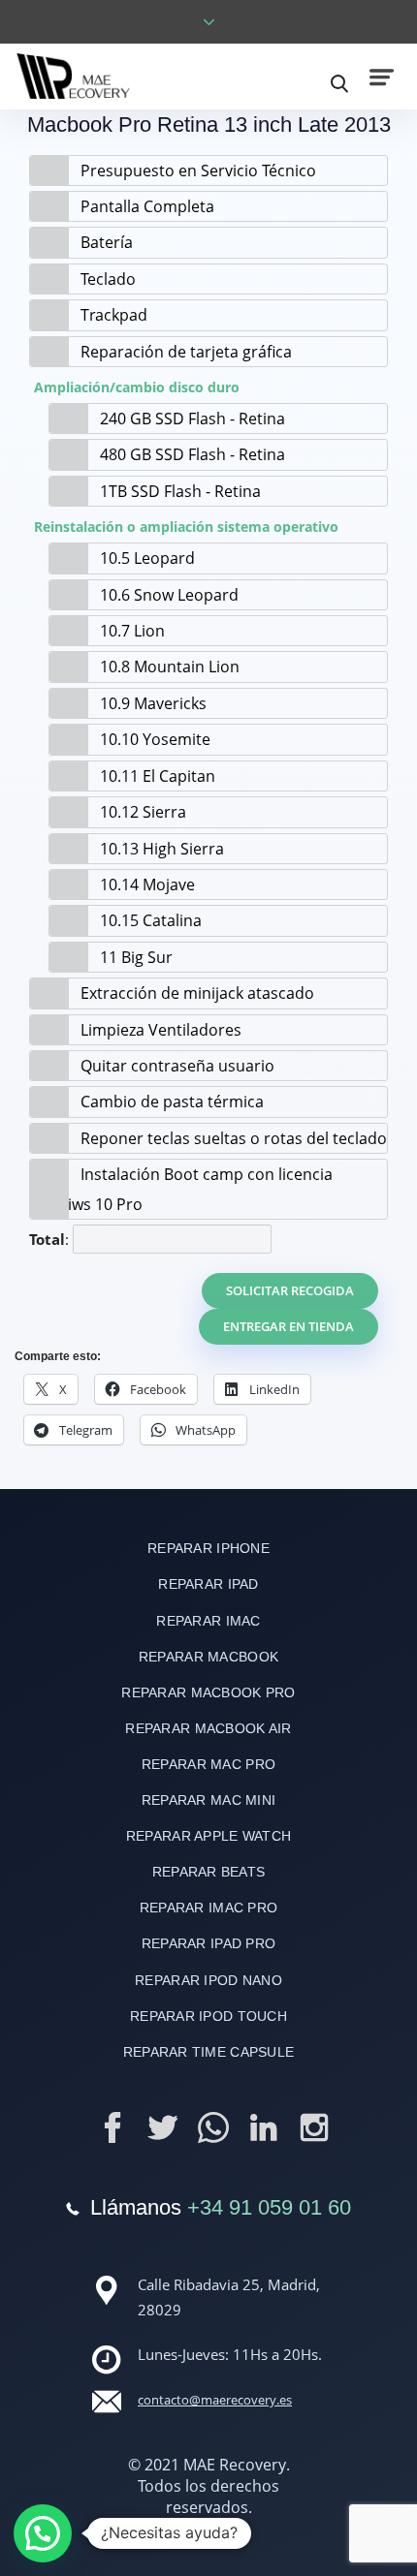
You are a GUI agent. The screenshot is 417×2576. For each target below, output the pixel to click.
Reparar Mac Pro (208, 1764)
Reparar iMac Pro (208, 1908)
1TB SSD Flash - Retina (180, 491)
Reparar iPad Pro (208, 1943)
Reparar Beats (209, 1872)
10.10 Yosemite (155, 739)
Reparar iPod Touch (208, 2016)
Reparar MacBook (208, 1657)
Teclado (108, 279)
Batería (107, 242)
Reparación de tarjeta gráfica (186, 352)
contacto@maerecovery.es (215, 2400)
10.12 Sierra (143, 812)
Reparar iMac (208, 1621)
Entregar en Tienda (289, 1326)
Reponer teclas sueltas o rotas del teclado (234, 1138)
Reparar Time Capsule (209, 2052)
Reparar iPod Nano (208, 1980)
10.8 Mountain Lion (170, 667)
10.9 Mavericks (153, 703)
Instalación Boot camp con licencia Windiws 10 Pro (181, 1189)
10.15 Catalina (151, 920)
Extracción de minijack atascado (197, 993)
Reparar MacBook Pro (208, 1692)
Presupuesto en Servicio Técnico (198, 171)
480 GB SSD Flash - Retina (192, 454)
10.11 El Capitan (158, 776)
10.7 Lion (132, 631)
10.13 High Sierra (162, 849)
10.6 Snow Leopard (169, 595)
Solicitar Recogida (290, 1290)
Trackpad (114, 315)
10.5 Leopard (147, 558)
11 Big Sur (136, 957)
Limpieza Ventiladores (161, 1030)
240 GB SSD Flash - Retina (192, 419)
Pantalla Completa (147, 206)
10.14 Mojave (147, 885)
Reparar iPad (208, 1584)
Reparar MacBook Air (208, 1728)
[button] (43, 2533)
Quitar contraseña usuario (177, 1066)
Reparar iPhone (208, 1548)
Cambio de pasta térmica (172, 1102)
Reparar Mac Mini (208, 1800)
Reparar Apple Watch (208, 1836)
